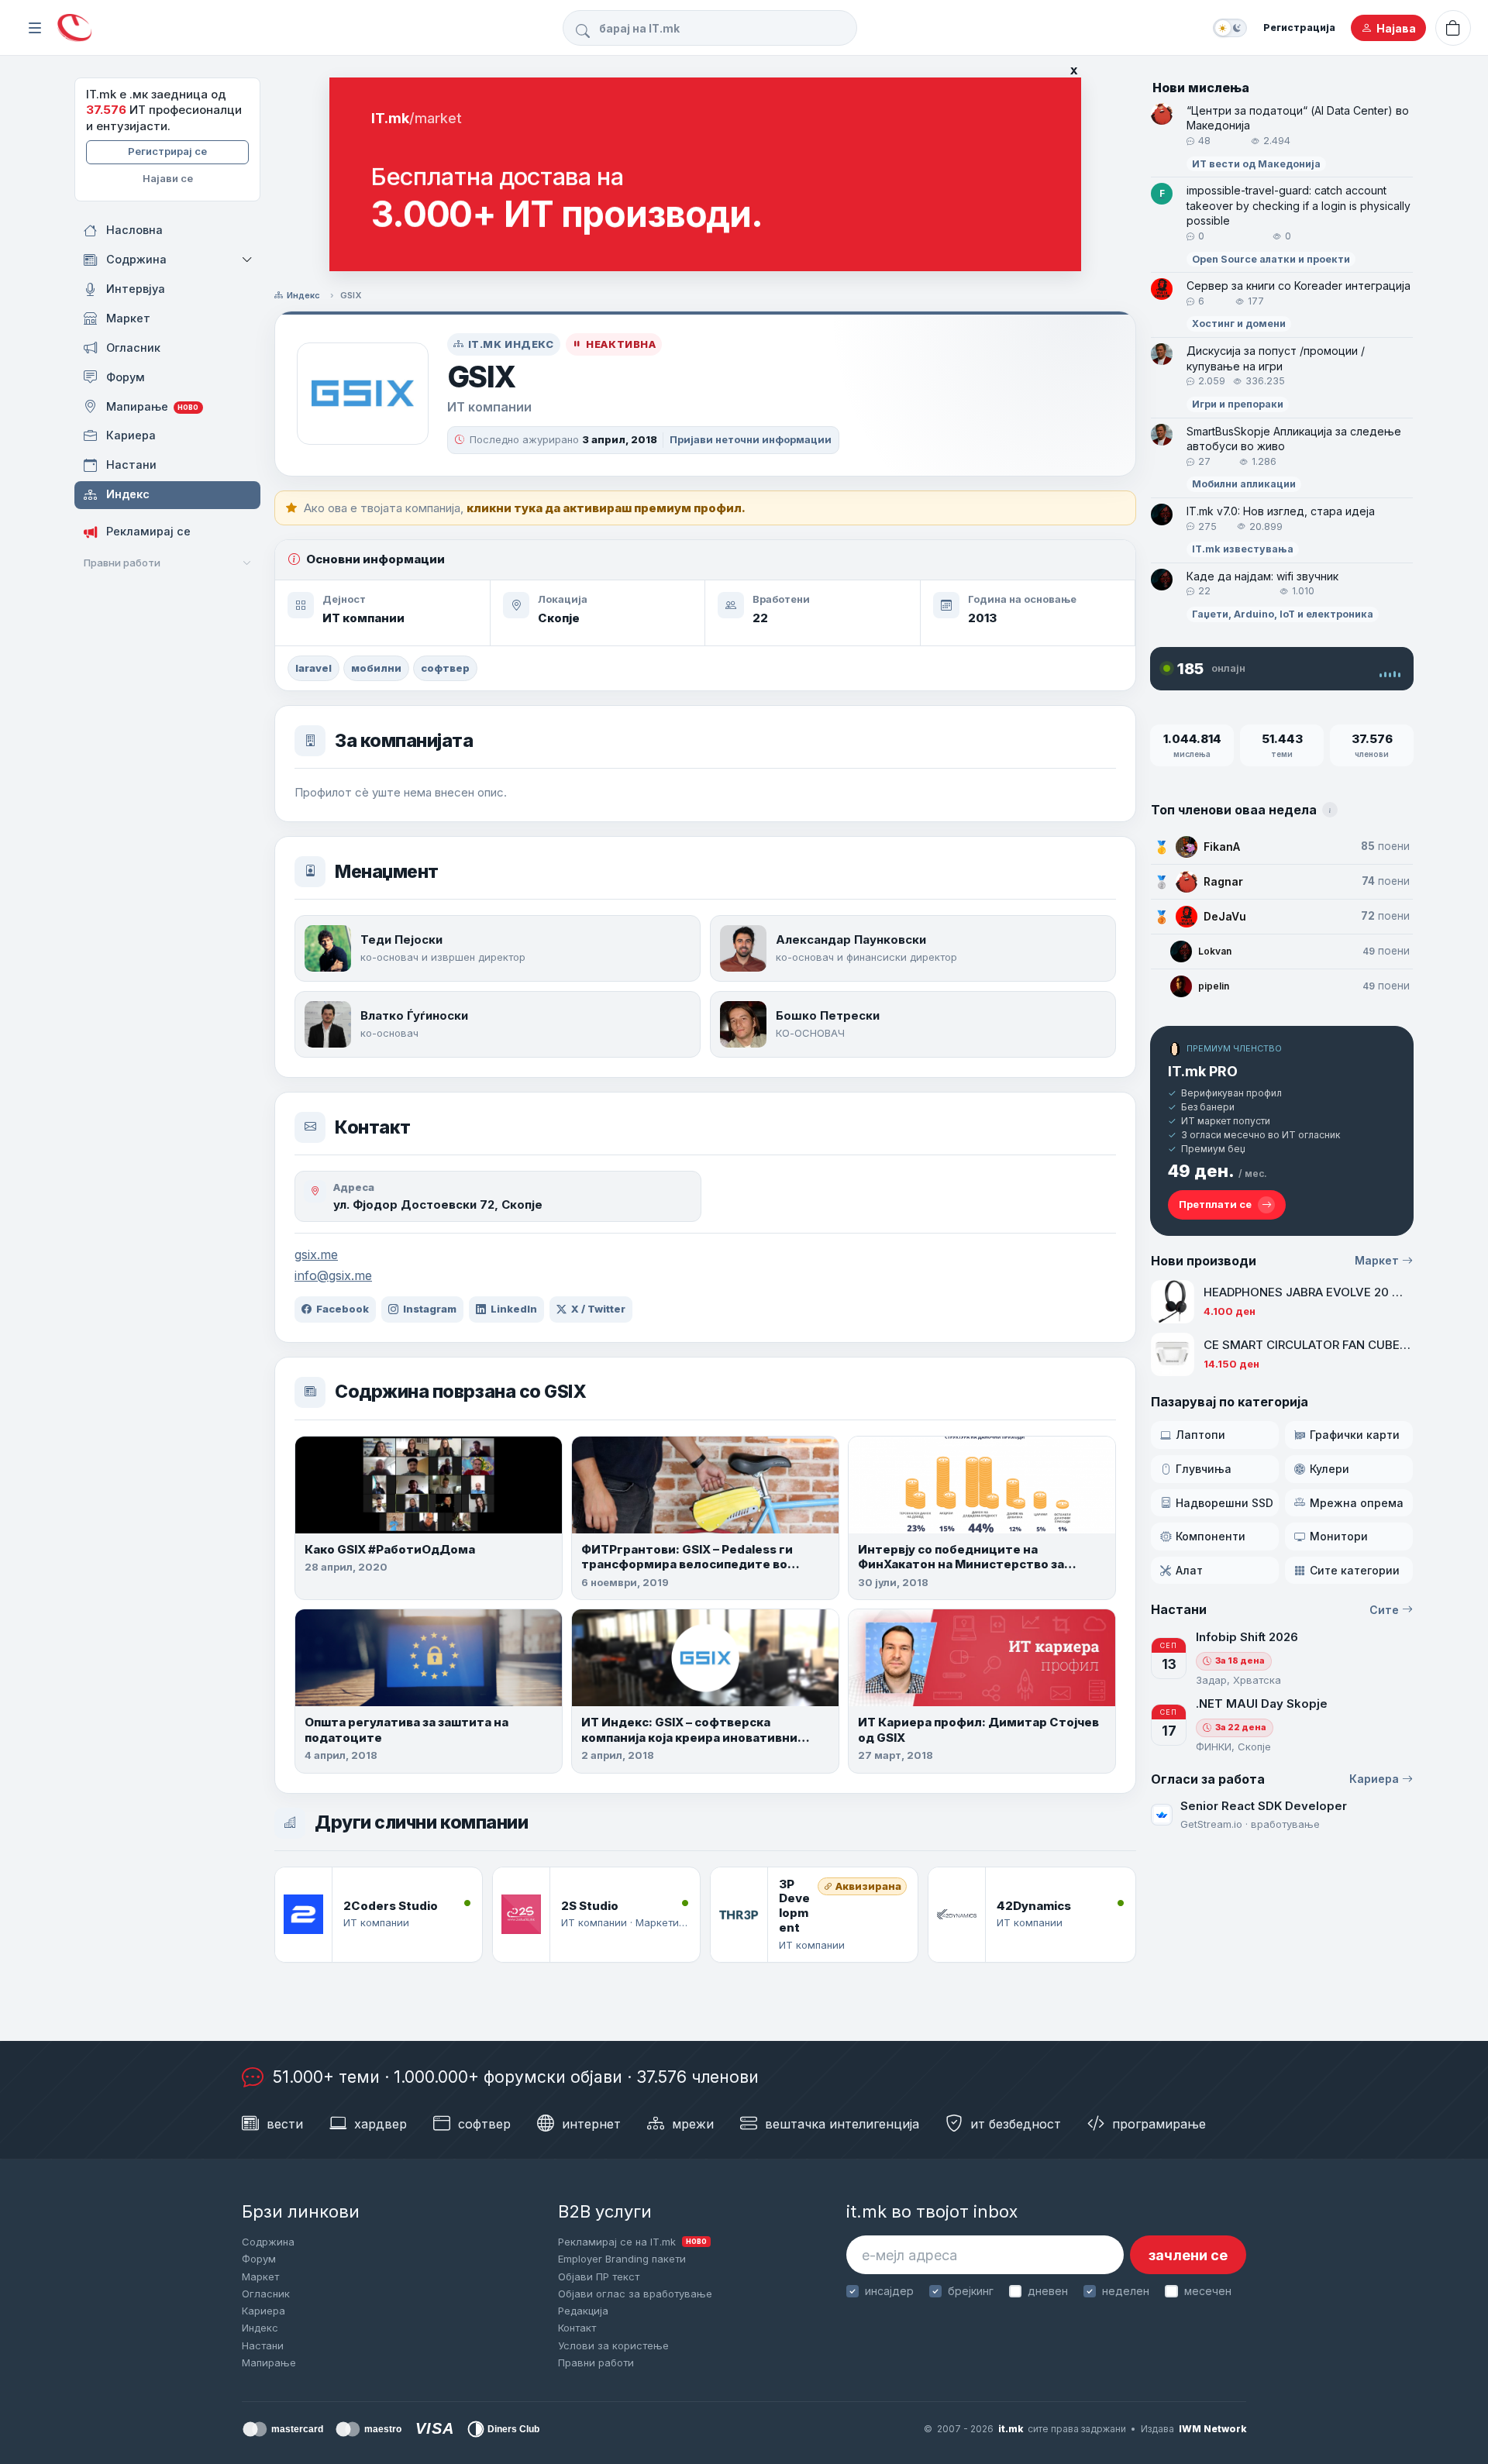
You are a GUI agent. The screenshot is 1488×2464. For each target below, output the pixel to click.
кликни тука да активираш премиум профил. (606, 508)
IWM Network (1212, 2429)
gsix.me (316, 1254)
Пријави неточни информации (751, 439)
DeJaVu (1225, 916)
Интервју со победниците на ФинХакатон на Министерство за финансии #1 (961, 1564)
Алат (1189, 1570)
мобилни (376, 668)
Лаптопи (1200, 1435)
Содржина (268, 2242)
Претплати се (1215, 1204)
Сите (1384, 1610)
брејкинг (971, 2291)
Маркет (1377, 1260)
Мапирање (269, 2362)
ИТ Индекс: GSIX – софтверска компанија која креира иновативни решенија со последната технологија (697, 1737)
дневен (1048, 2291)
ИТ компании (363, 618)
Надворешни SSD (1224, 1503)
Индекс (303, 295)
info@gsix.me (333, 1275)
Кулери (1330, 1469)
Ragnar (1223, 881)
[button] (248, 260)
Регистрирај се (167, 151)
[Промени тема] (1230, 28)
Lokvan (1215, 951)
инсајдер (889, 2291)
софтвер (445, 668)
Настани (263, 2345)
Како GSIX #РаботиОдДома (390, 1549)
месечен (1207, 2291)
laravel (313, 668)
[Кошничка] (1453, 28)
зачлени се (1188, 2255)
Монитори (1339, 1536)
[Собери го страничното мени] (35, 28)
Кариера (1374, 1779)
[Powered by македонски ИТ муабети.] (74, 28)
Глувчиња (1204, 1469)
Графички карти (1355, 1435)
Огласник (266, 2294)
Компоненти (1211, 1536)
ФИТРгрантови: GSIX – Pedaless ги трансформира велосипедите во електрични (687, 1564)
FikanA (1222, 847)
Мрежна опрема (1357, 1503)
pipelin (1214, 986)
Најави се (168, 178)
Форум (259, 2259)
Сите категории (1355, 1570)
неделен (1126, 2291)
